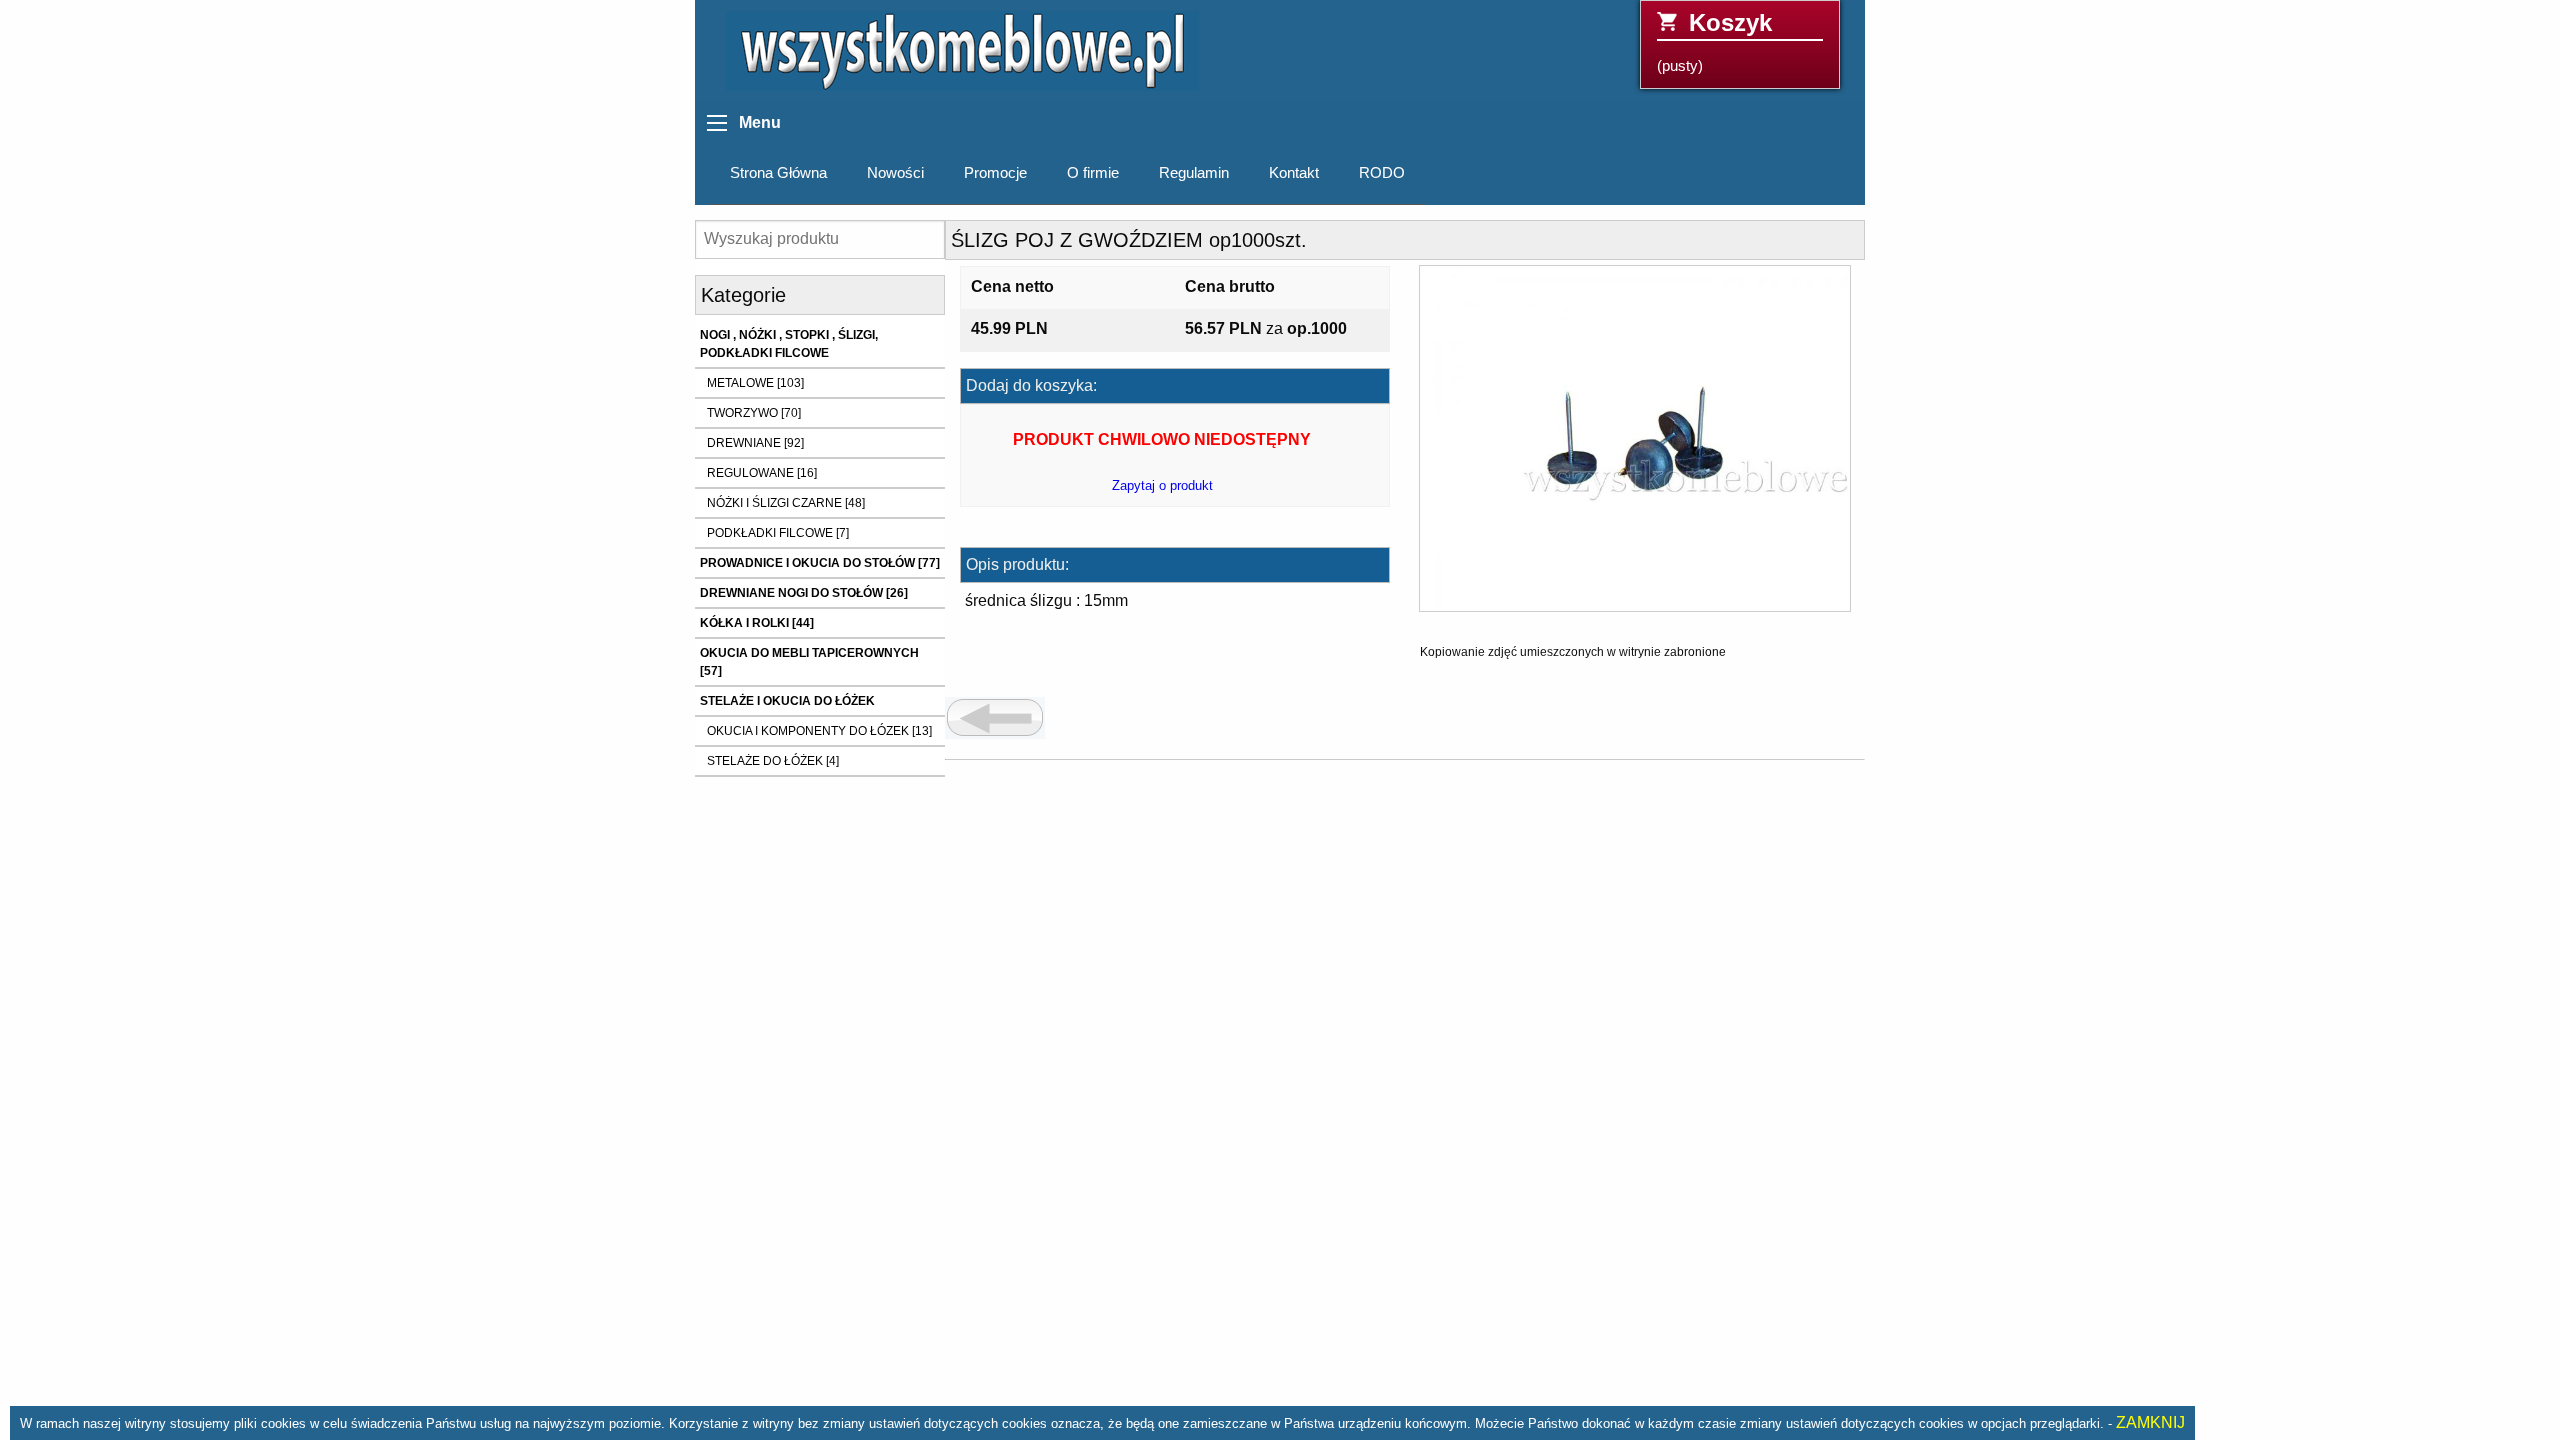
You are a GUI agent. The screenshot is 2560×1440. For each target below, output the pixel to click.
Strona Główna (778, 173)
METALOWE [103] (755, 383)
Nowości (895, 173)
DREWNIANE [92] (755, 443)
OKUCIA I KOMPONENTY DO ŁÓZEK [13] (819, 731)
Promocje (995, 173)
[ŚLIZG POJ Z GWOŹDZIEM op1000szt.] (1635, 445)
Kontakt (1294, 173)
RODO (1382, 173)
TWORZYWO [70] (754, 413)
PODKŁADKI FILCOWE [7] (778, 533)
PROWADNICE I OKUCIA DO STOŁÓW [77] (820, 563)
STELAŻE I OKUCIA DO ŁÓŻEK (787, 701)
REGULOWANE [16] (762, 473)
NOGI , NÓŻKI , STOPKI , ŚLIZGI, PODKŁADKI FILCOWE (789, 344)
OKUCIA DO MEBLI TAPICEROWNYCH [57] (809, 662)
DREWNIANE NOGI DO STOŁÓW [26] (804, 593)
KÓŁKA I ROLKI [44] (757, 623)
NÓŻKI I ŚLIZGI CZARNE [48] (786, 503)
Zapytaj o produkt (1162, 485)
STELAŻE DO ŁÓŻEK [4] (773, 761)
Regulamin (1194, 173)
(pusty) (1714, 41)
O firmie (1093, 173)
